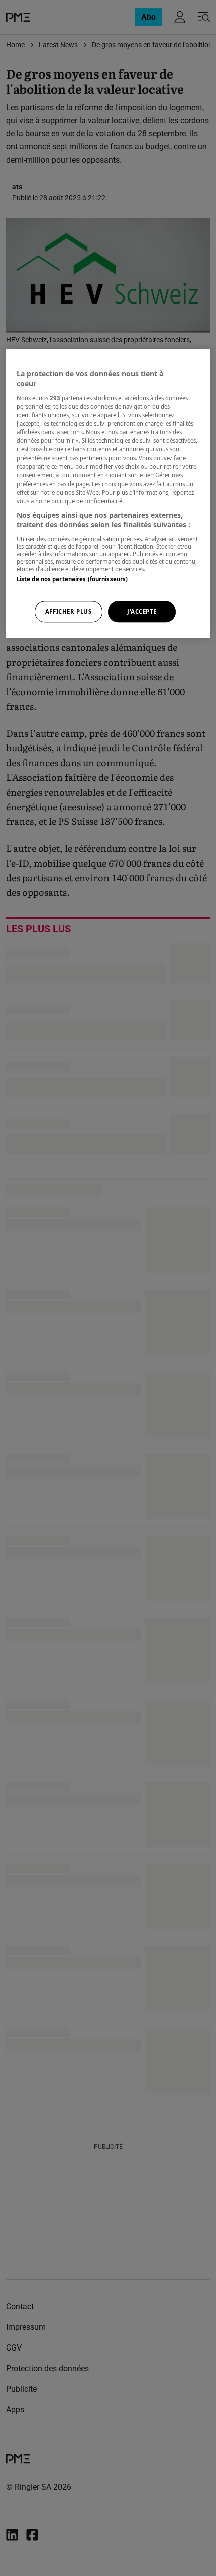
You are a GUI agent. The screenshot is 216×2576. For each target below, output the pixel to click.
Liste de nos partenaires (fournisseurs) (72, 579)
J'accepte (142, 612)
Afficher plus (68, 612)
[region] (108, 493)
